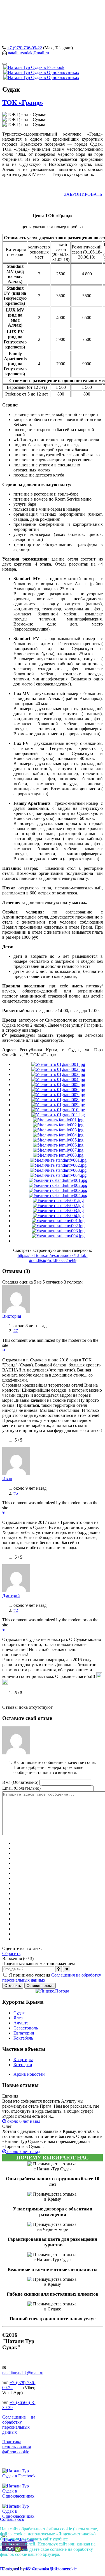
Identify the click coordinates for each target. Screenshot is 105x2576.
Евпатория (24, 2033)
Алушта (21, 2023)
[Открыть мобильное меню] (4, 64)
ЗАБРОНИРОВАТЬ (83, 194)
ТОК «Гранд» (23, 103)
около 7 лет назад (23, 2151)
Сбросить (11, 1953)
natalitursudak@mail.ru (28, 53)
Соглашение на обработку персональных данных (19, 2425)
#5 (16, 1493)
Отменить (13, 1986)
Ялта (18, 2018)
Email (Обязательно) (21, 1788)
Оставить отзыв (40, 1986)
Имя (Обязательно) (20, 1782)
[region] (53, 22)
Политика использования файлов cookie (17, 2447)
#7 (16, 1331)
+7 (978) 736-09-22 (25, 48)
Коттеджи (23, 2065)
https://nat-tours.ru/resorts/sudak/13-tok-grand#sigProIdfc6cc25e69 (53, 1258)
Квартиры (23, 2060)
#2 (16, 1610)
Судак (19, 2013)
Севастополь (26, 2028)
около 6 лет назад (23, 2121)
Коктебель (23, 2038)
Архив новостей (29, 2074)
